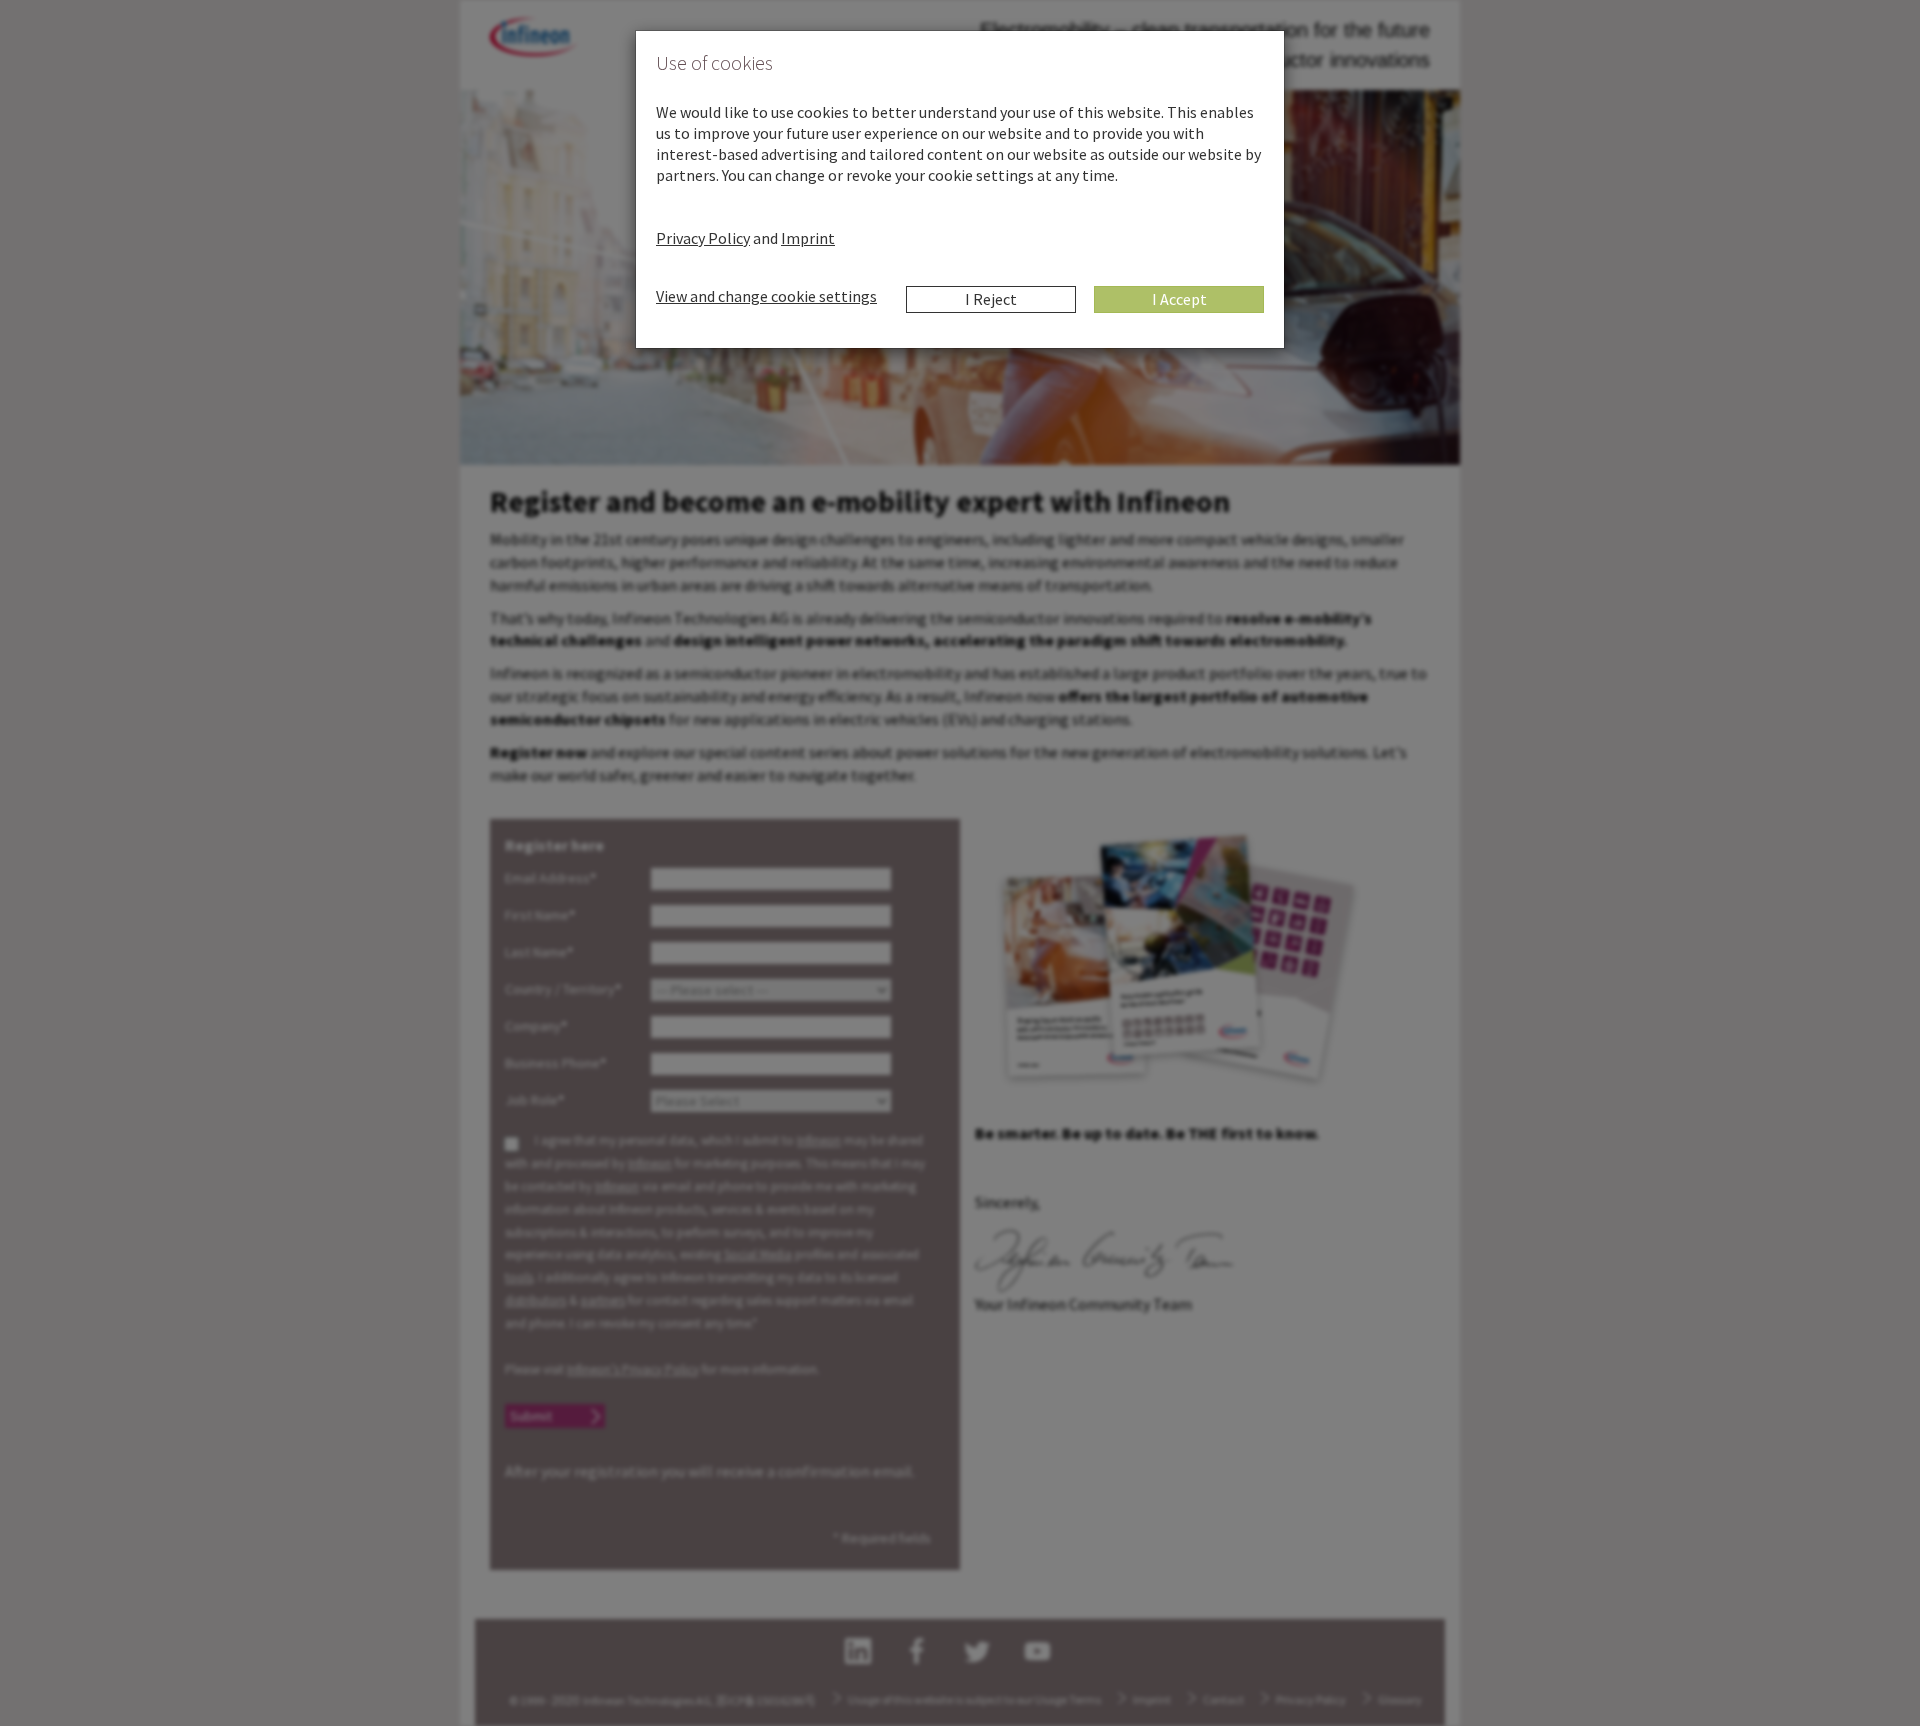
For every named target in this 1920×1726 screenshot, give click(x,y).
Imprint (808, 238)
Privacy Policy (703, 238)
